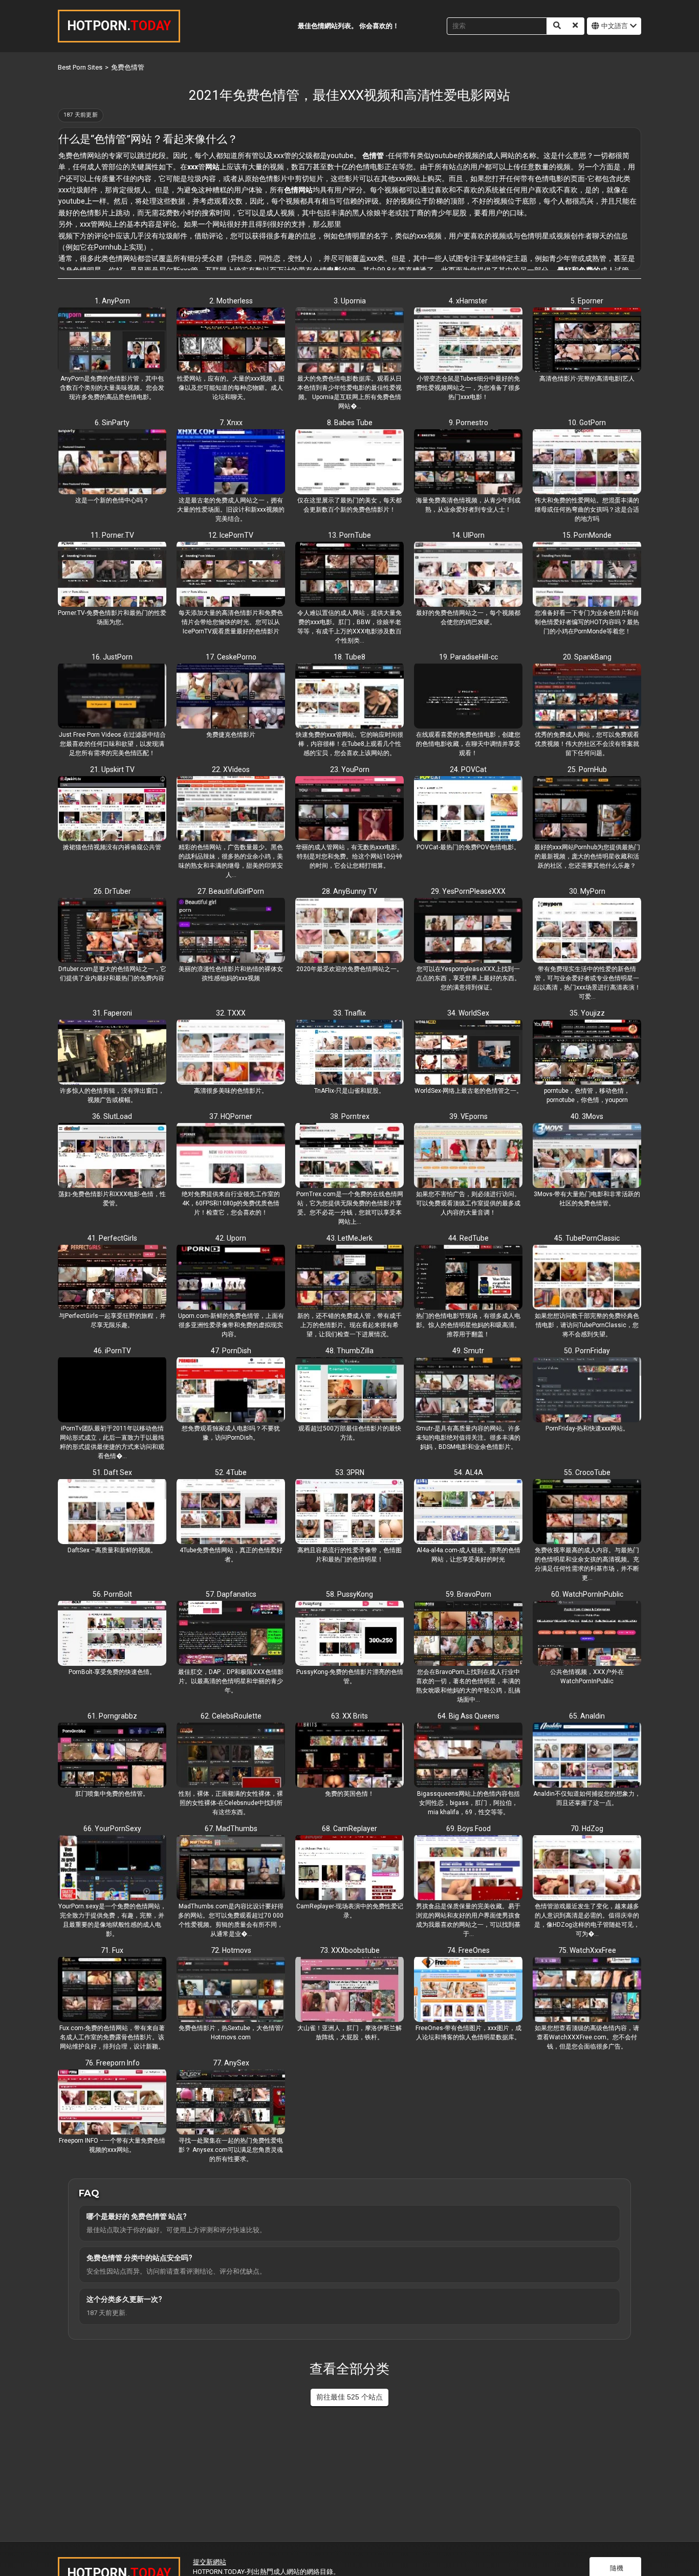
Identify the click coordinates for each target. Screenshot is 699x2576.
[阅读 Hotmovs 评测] (231, 1990)
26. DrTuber (112, 891)
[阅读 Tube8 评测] (349, 697)
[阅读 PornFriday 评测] (587, 1391)
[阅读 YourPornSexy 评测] (112, 1868)
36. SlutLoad (112, 1116)
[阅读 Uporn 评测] (231, 1278)
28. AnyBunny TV (349, 891)
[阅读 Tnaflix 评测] (349, 1053)
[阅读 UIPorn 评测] (468, 575)
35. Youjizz (587, 1013)
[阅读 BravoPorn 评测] (468, 1634)
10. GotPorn (587, 423)
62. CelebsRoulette (231, 1716)
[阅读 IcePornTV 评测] (231, 575)
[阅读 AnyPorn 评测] (112, 341)
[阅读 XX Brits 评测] (349, 1756)
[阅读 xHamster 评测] (468, 341)
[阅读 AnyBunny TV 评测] (349, 931)
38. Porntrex (350, 1116)
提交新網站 (210, 2562)
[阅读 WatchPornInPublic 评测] (587, 1634)
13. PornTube (349, 535)
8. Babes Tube (350, 423)
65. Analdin (587, 1716)
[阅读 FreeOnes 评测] (468, 1990)
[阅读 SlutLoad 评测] (112, 1156)
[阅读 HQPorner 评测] (231, 1156)
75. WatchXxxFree (587, 1950)
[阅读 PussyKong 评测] (349, 1634)
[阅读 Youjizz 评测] (587, 1053)
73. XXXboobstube (350, 1950)
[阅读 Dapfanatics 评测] (231, 1634)
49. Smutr (468, 1351)
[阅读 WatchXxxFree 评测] (587, 1990)
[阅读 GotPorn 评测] (587, 463)
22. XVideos (231, 769)
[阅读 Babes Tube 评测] (349, 463)
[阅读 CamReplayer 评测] (349, 1868)
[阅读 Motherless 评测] (231, 341)
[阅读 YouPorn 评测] (349, 809)
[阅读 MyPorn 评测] (587, 931)
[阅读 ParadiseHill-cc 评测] (468, 697)
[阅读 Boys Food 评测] (468, 1868)
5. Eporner (587, 301)
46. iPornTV (112, 1351)
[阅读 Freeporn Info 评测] (112, 2103)
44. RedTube (468, 1238)
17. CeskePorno (231, 657)
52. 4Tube (231, 1472)
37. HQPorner (231, 1116)
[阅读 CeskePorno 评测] (231, 697)
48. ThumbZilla (349, 1351)
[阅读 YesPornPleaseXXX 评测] (468, 931)
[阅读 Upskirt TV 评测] (112, 809)
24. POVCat (468, 769)
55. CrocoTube (587, 1472)
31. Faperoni (112, 1013)
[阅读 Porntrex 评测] (349, 1156)
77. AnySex (231, 2063)
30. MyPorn (587, 891)
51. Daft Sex (112, 1472)
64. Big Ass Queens (468, 1716)
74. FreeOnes (468, 1950)
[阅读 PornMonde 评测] (587, 575)
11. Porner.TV (112, 535)
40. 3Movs (587, 1116)
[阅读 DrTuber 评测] (112, 931)
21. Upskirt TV (112, 769)
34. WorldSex (468, 1013)
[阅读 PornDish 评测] (231, 1391)
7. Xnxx (231, 423)
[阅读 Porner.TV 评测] (112, 575)
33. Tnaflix (349, 1013)
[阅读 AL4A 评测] (468, 1512)
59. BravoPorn (468, 1594)
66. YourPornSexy (112, 1829)
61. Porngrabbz (112, 1716)
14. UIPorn (468, 535)
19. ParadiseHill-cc (468, 657)
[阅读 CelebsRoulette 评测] (231, 1756)
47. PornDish (231, 1351)
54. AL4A (468, 1472)
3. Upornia (350, 301)
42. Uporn (231, 1238)
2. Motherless (231, 301)
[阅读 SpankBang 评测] (587, 697)
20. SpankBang (587, 657)
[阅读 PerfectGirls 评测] (112, 1278)
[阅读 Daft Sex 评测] (112, 1512)
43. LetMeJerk (349, 1238)
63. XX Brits (349, 1716)
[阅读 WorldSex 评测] (468, 1053)
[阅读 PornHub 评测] (587, 809)
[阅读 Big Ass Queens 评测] (468, 1756)
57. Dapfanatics (231, 1594)
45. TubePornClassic (587, 1238)
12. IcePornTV (231, 535)
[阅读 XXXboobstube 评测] (349, 1990)
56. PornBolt (112, 1594)
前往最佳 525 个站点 (349, 2397)
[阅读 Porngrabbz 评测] (112, 1756)
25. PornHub (587, 769)
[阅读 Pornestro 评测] (468, 463)
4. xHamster (468, 301)
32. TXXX (231, 1013)
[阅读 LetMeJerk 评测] (349, 1278)
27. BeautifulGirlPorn (231, 891)
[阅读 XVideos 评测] (231, 809)
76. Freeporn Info (112, 2063)
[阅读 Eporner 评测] (587, 341)
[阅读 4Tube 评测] (231, 1512)
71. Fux (112, 1950)
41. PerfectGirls (112, 1238)
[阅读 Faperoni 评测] (112, 1053)
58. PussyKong (349, 1594)
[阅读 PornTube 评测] (349, 575)
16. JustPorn (112, 657)
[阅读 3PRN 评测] (349, 1512)
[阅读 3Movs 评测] (587, 1156)
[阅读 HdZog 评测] (587, 1868)
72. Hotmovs (231, 1950)
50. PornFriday (587, 1351)
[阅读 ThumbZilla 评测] (349, 1391)
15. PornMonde (587, 535)
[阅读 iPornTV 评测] (112, 1391)
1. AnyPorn (112, 301)
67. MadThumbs (231, 1829)
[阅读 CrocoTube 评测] (587, 1512)
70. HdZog (587, 1829)
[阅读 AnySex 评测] (231, 2103)
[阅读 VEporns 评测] (468, 1156)
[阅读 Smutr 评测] (468, 1391)
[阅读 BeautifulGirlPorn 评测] (231, 931)
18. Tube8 (349, 657)
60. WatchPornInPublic (587, 1594)
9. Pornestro (468, 423)
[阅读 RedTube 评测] (468, 1278)
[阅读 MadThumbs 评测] (231, 1868)
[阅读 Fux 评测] (112, 1990)
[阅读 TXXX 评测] (231, 1053)
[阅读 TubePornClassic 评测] (587, 1278)
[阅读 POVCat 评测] (468, 809)
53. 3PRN (350, 1472)
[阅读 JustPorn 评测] (112, 697)
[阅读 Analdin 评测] (587, 1756)
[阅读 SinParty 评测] (112, 463)
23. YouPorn (350, 769)
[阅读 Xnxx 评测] (231, 463)
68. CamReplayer (349, 1829)
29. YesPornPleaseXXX (468, 891)
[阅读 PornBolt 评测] (112, 1634)
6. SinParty (112, 423)
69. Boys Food (468, 1829)
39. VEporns (468, 1116)
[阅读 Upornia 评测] (349, 341)
